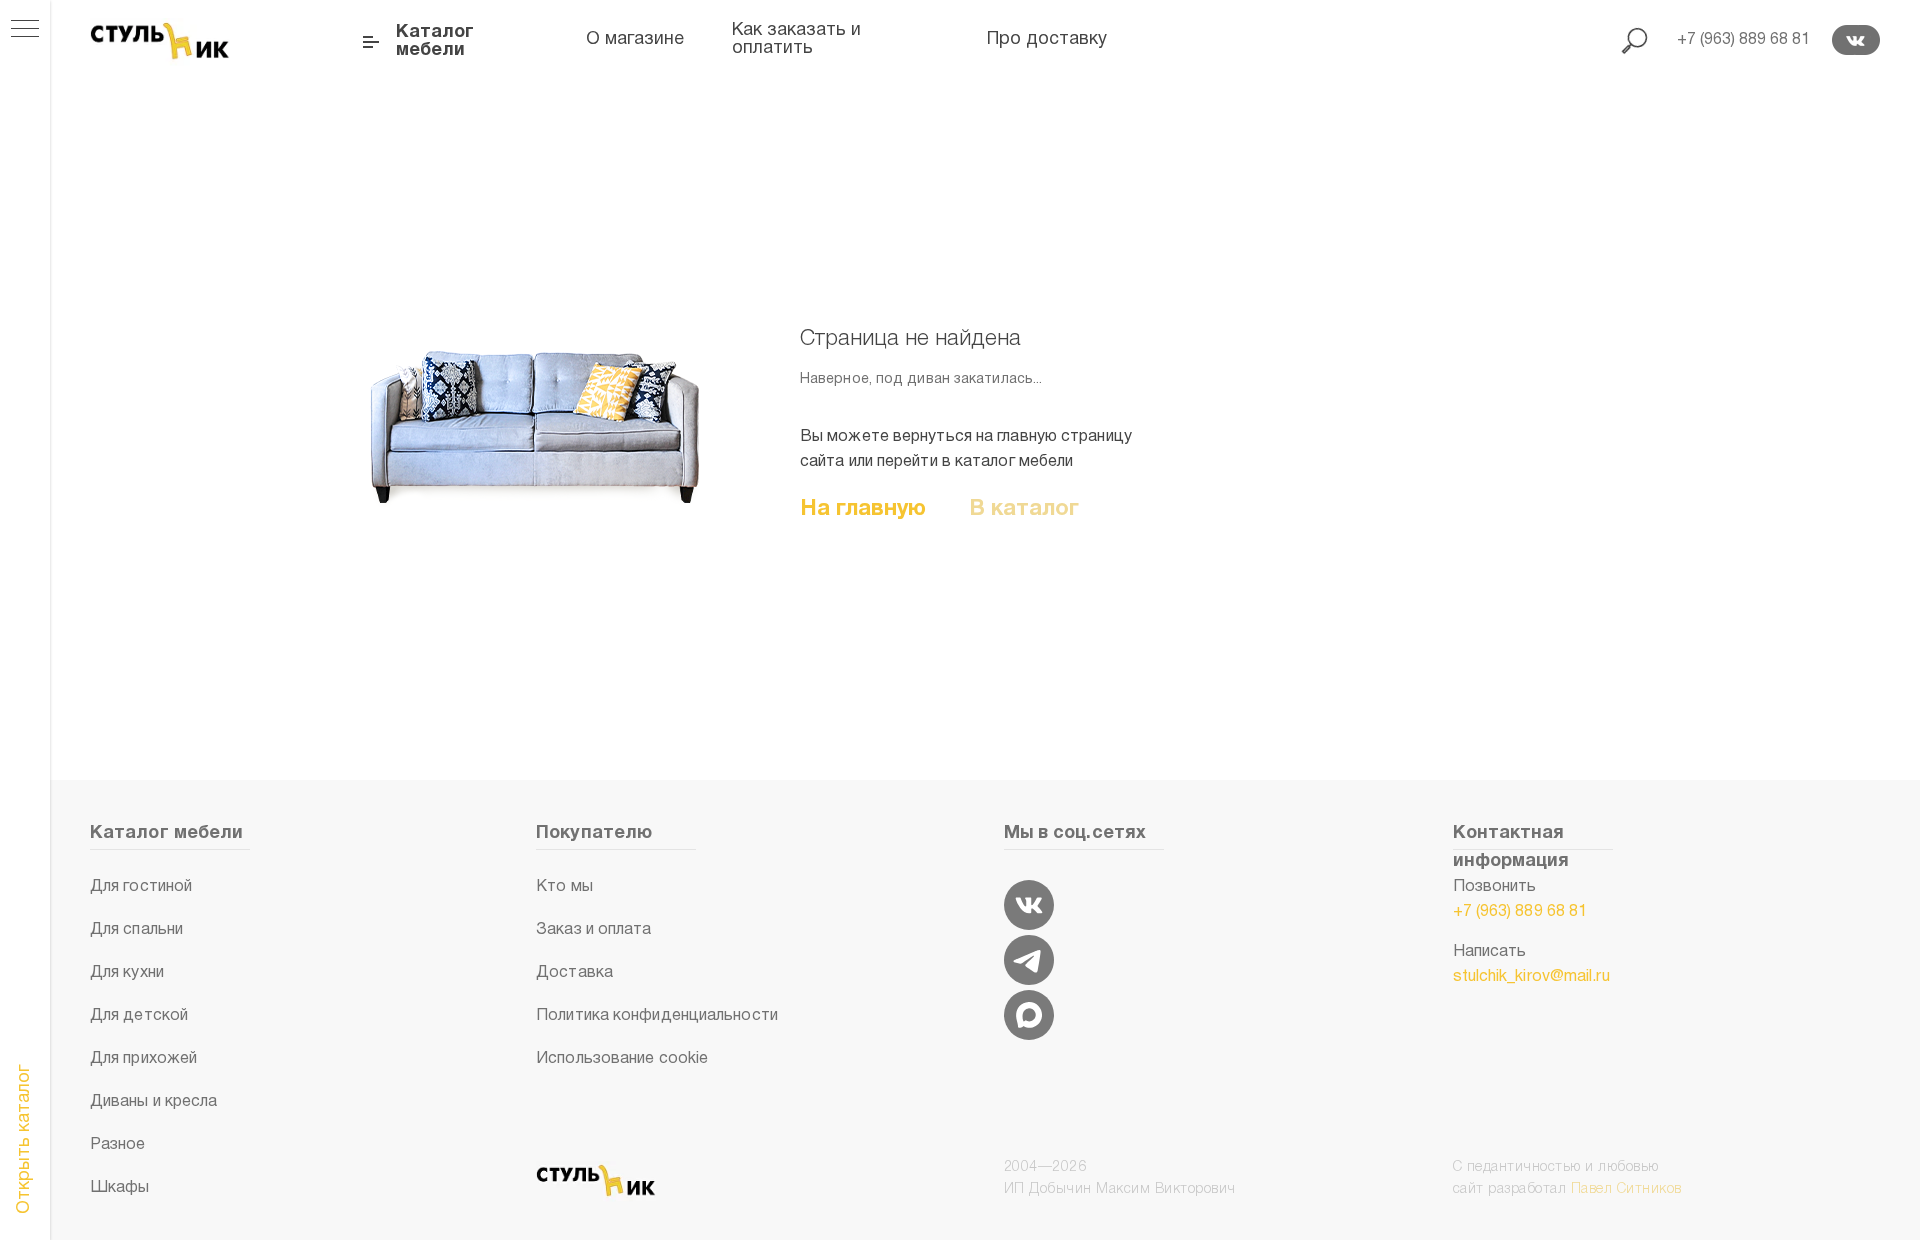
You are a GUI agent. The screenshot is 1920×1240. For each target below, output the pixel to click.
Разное (118, 1145)
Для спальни (136, 930)
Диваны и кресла (154, 1102)
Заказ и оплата (593, 930)
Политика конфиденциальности (657, 1016)
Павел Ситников (1626, 1189)
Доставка (574, 973)
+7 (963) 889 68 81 (1520, 912)
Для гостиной (141, 887)
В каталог (1024, 509)
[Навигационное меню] (25, 30)
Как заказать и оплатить (796, 39)
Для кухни (127, 973)
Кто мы (564, 887)
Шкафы (120, 1188)
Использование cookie (622, 1059)
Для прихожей (143, 1059)
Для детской (139, 1016)
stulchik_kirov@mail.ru (1531, 977)
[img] (1029, 905)
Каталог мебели (435, 41)
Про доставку (1047, 39)
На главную (863, 509)
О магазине (635, 39)
